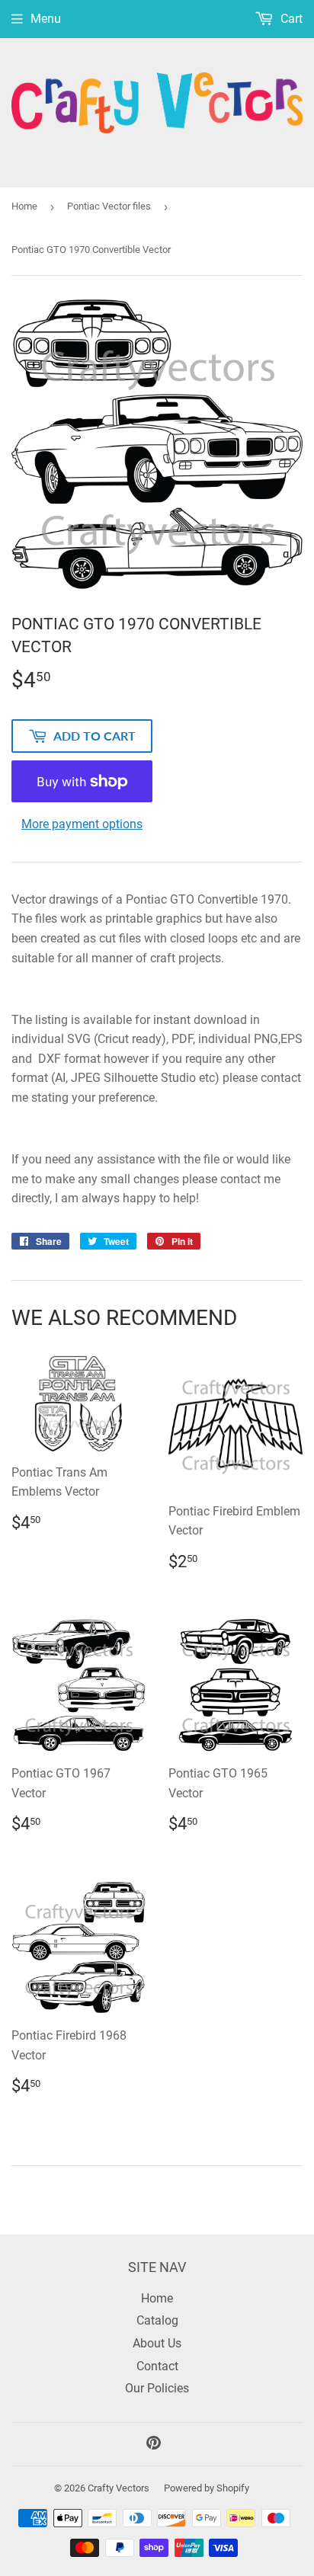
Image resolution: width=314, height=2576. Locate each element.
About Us (157, 2343)
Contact (157, 2366)
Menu (46, 19)
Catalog (157, 2320)
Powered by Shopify (207, 2488)
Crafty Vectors (119, 2488)
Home (24, 206)
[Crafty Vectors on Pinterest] (154, 2445)
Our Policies (157, 2388)
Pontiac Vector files (109, 206)
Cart (290, 19)
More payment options (82, 824)
